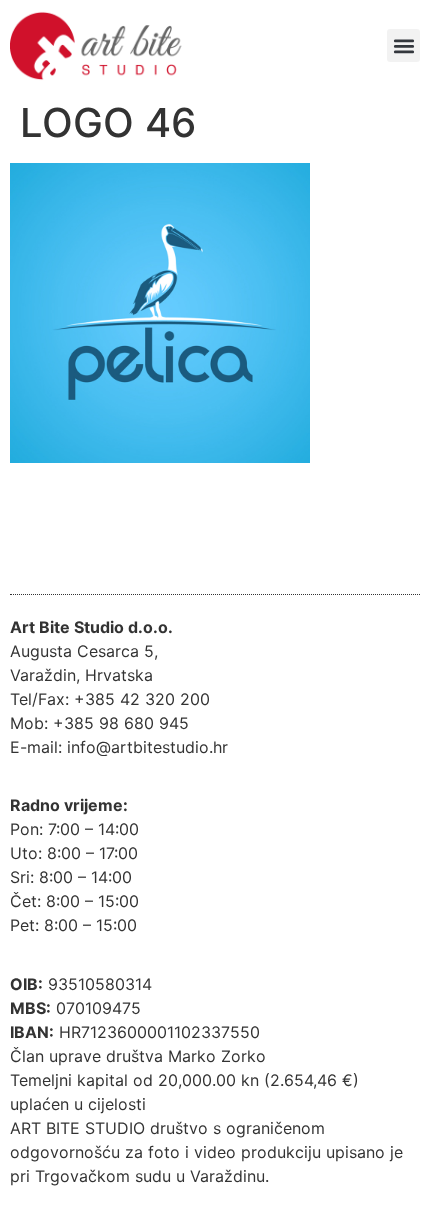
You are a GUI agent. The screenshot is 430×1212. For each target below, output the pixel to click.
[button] (403, 45)
